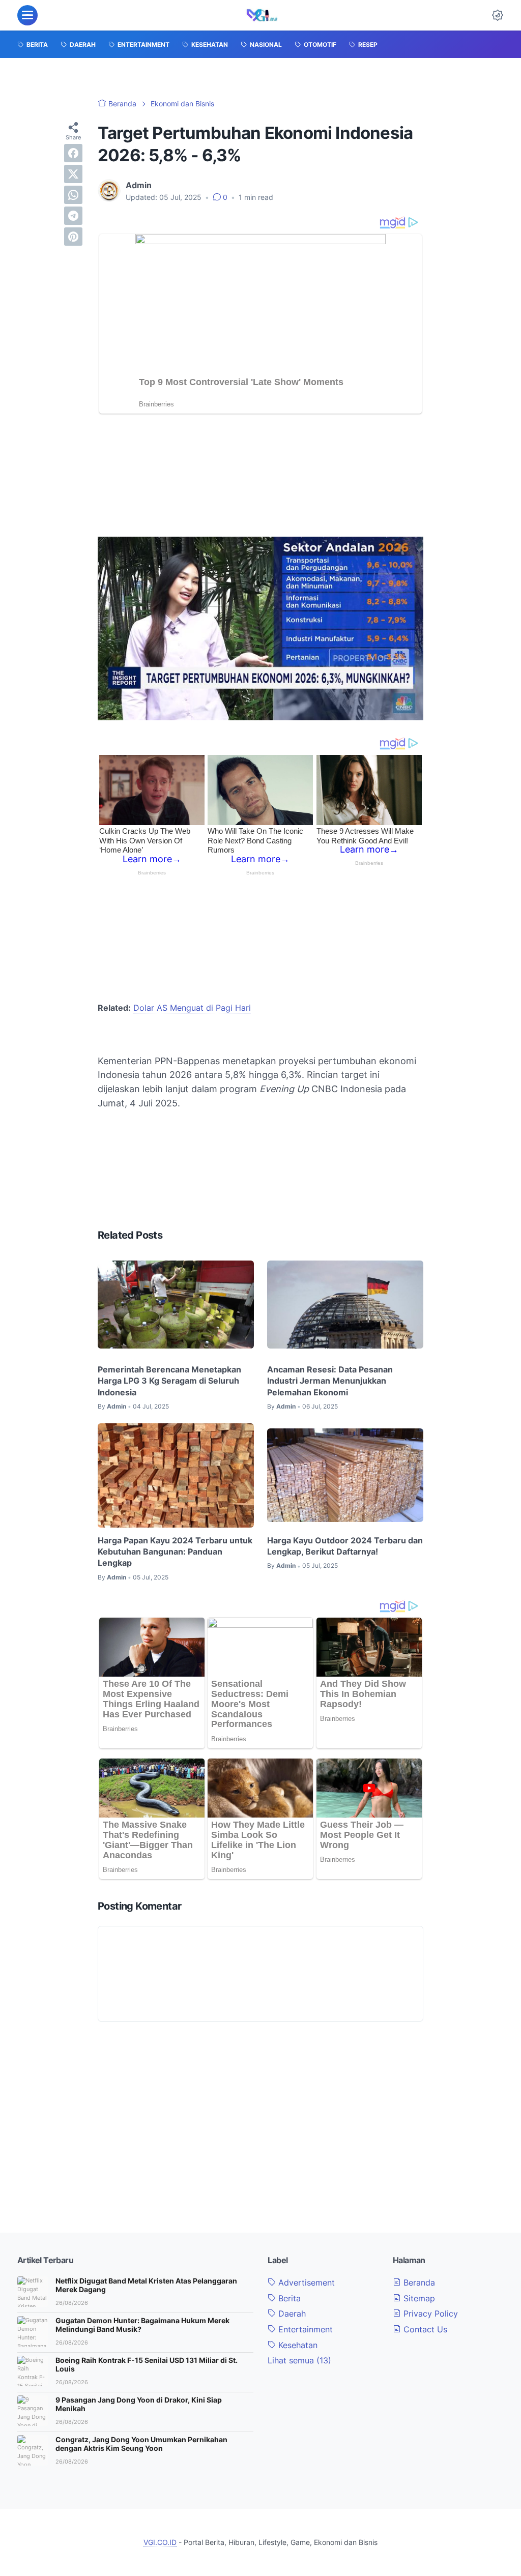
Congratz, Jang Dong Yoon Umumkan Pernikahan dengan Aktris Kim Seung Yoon (141, 2444)
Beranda (418, 2282)
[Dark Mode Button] (498, 15)
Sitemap (418, 2298)
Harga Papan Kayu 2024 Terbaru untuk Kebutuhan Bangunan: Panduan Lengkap (175, 1552)
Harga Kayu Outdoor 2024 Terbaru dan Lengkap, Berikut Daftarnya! (345, 1546)
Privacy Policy (429, 2314)
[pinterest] (73, 237)
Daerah (291, 2314)
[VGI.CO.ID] (262, 15)
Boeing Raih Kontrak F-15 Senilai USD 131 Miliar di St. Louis (147, 2364)
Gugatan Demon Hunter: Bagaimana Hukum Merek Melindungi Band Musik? (142, 2325)
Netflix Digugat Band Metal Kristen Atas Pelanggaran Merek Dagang (146, 2285)
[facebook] (73, 153)
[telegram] (73, 216)
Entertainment (304, 2329)
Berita (288, 2298)
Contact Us (424, 2329)
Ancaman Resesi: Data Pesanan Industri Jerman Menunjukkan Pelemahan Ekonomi (330, 1381)
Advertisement (305, 2282)
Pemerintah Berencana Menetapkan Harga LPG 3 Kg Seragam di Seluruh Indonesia (169, 1381)
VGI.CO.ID (160, 2542)
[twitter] (73, 174)
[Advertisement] (260, 478)
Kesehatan (297, 2345)
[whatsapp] (73, 195)
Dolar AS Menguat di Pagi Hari (192, 1008)
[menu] (27, 15)
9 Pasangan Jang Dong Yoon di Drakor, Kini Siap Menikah (139, 2404)
